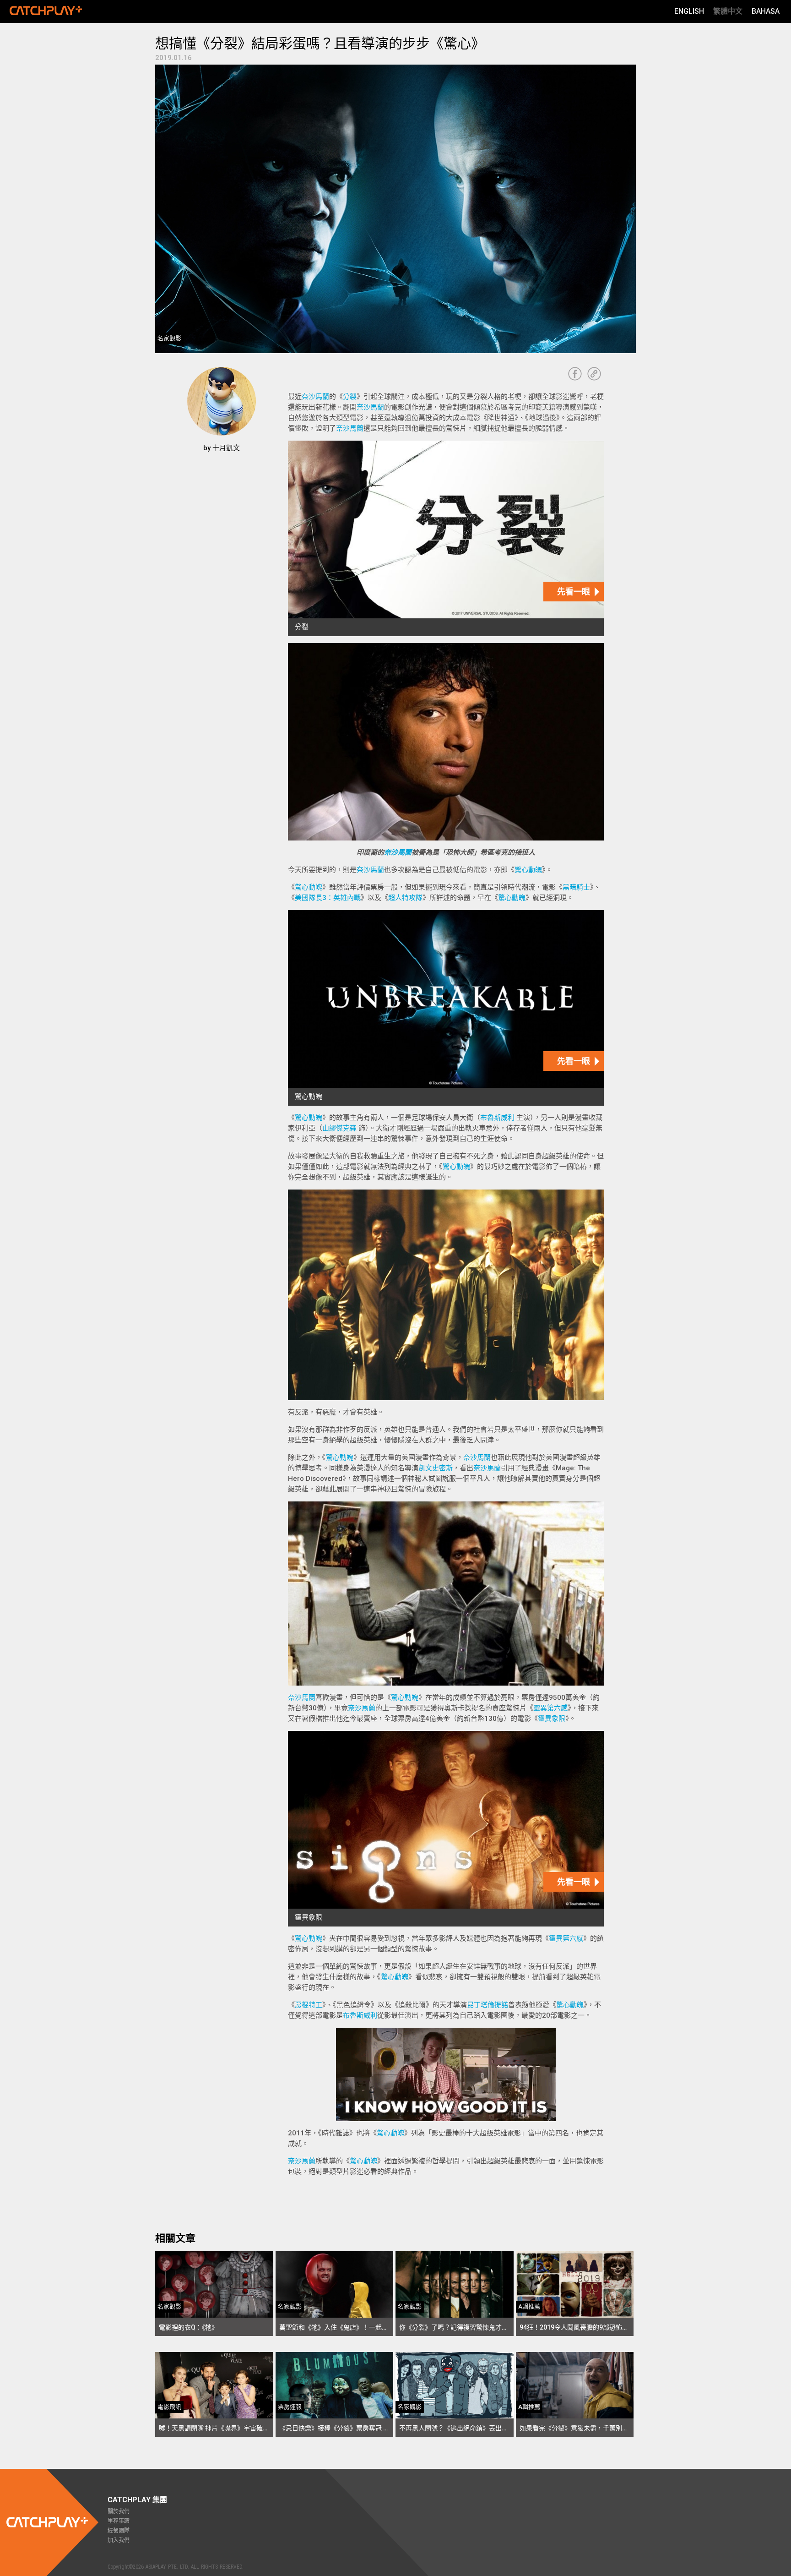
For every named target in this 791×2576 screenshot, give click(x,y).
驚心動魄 (528, 870)
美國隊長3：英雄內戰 (328, 898)
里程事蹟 (119, 2521)
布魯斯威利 (497, 1118)
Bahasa (766, 11)
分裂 (350, 397)
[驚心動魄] (446, 1008)
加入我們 (119, 2540)
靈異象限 (552, 1719)
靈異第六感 (550, 1708)
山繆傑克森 (339, 1128)
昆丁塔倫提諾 (488, 2005)
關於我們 (119, 2511)
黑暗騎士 (576, 887)
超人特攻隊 (405, 898)
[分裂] (446, 538)
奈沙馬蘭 (315, 397)
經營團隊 (119, 2531)
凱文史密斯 (436, 1468)
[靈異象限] (446, 1829)
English (689, 11)
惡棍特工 (309, 2005)
